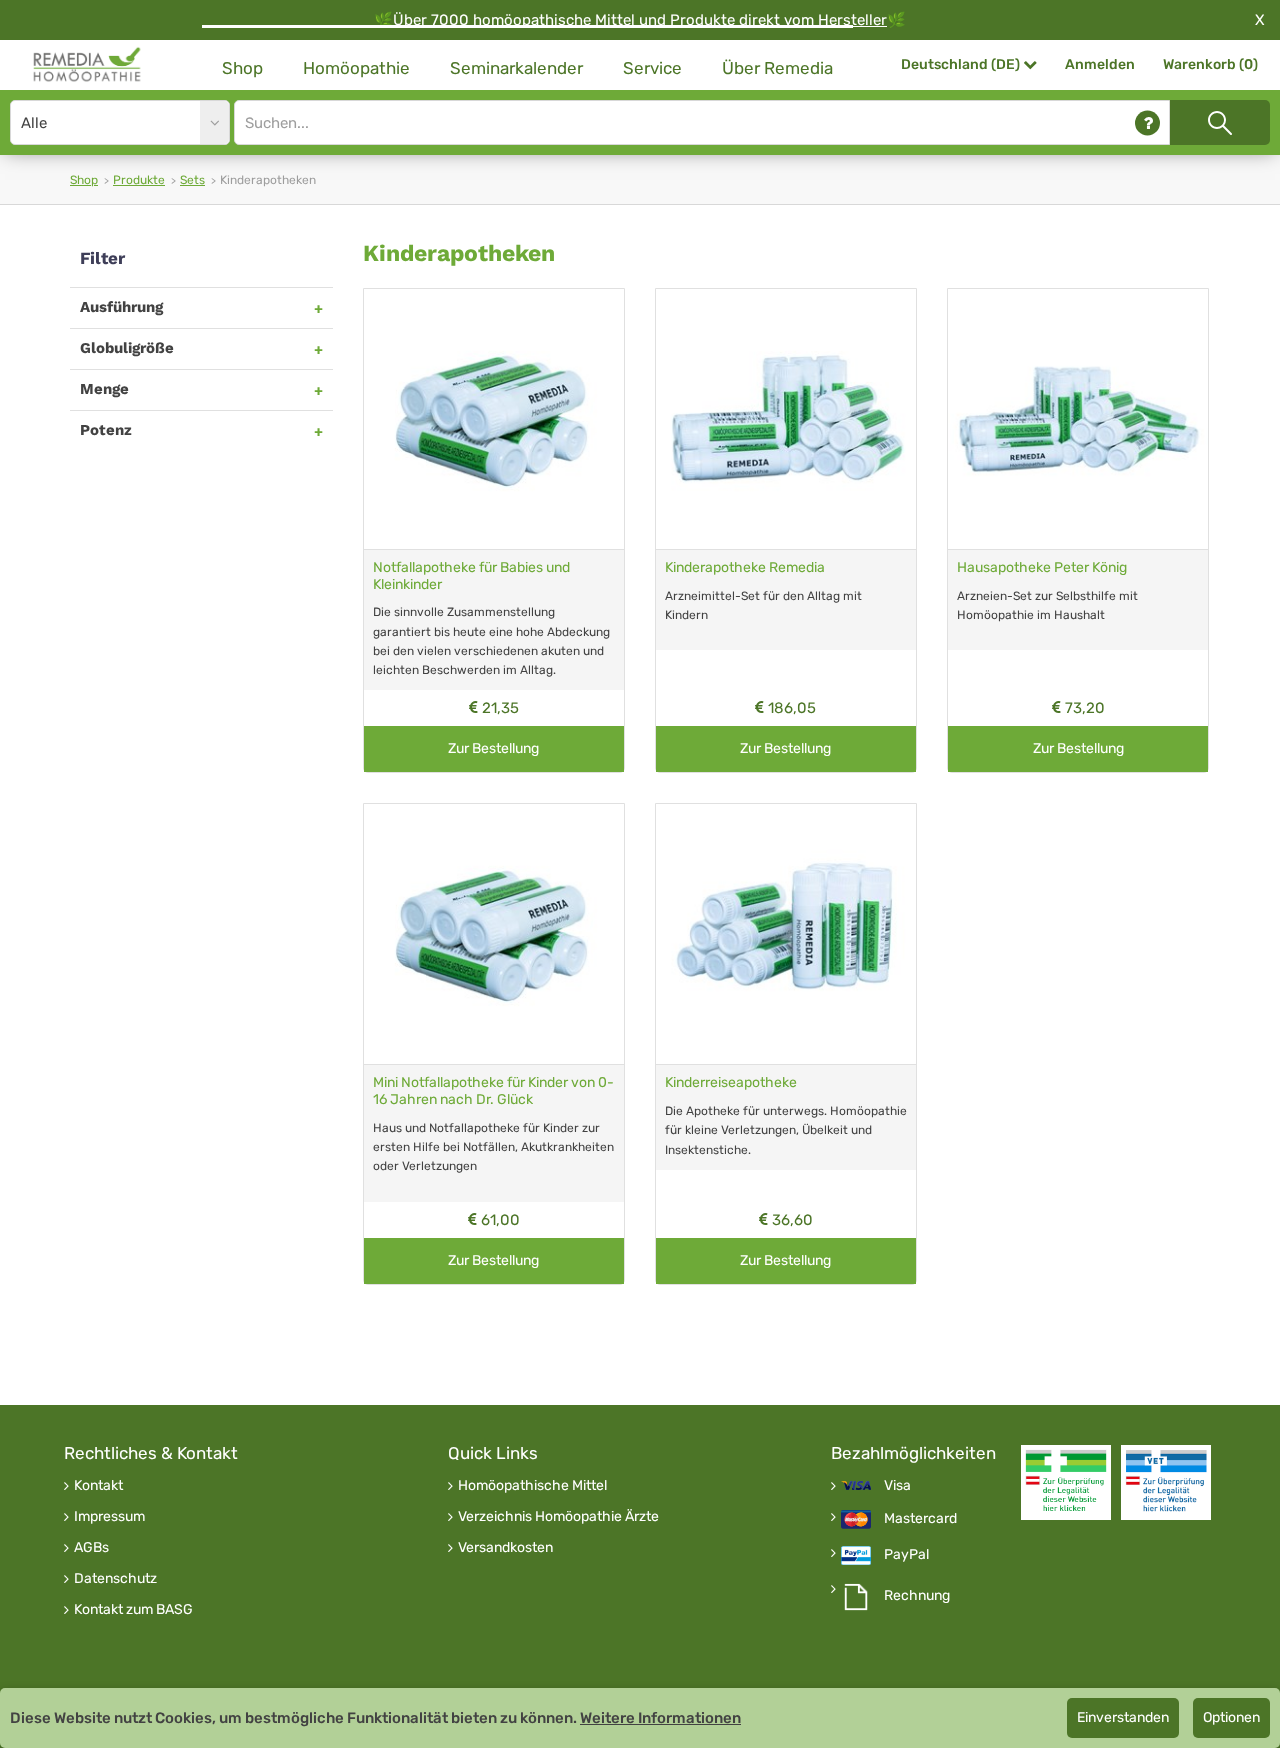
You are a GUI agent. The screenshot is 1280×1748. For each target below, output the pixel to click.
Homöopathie (356, 68)
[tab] (201, 307)
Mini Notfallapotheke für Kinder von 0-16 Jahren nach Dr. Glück (493, 1091)
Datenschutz (115, 1579)
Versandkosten (505, 1548)
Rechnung (917, 1596)
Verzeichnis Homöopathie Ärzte (558, 1517)
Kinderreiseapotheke (731, 1082)
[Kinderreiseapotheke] (786, 934)
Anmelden (1100, 64)
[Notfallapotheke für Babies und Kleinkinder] (494, 419)
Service (652, 68)
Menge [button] (104, 389)
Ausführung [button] (121, 307)
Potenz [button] (106, 430)
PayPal (906, 1555)
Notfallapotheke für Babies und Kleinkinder (471, 576)
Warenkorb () (1210, 64)
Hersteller (852, 20)
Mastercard (920, 1519)
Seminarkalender (516, 68)
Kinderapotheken (459, 253)
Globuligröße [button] (127, 348)
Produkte (139, 180)
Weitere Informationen (660, 1718)
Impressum (109, 1517)
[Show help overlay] (1147, 122)
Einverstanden (1123, 1717)
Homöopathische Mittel (532, 1486)
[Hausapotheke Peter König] (1078, 419)
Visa (897, 1486)
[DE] (87, 65)
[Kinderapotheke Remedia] (786, 419)
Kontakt (98, 1486)
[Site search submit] (1220, 122)
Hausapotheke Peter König (1042, 567)
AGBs (91, 1548)
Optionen (1231, 1717)
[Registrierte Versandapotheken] (1066, 1482)
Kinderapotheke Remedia (745, 567)
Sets (192, 180)
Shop (242, 68)
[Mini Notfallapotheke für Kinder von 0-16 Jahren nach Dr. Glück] (494, 934)
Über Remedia (777, 68)
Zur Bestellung (493, 748)
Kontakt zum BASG (133, 1610)
